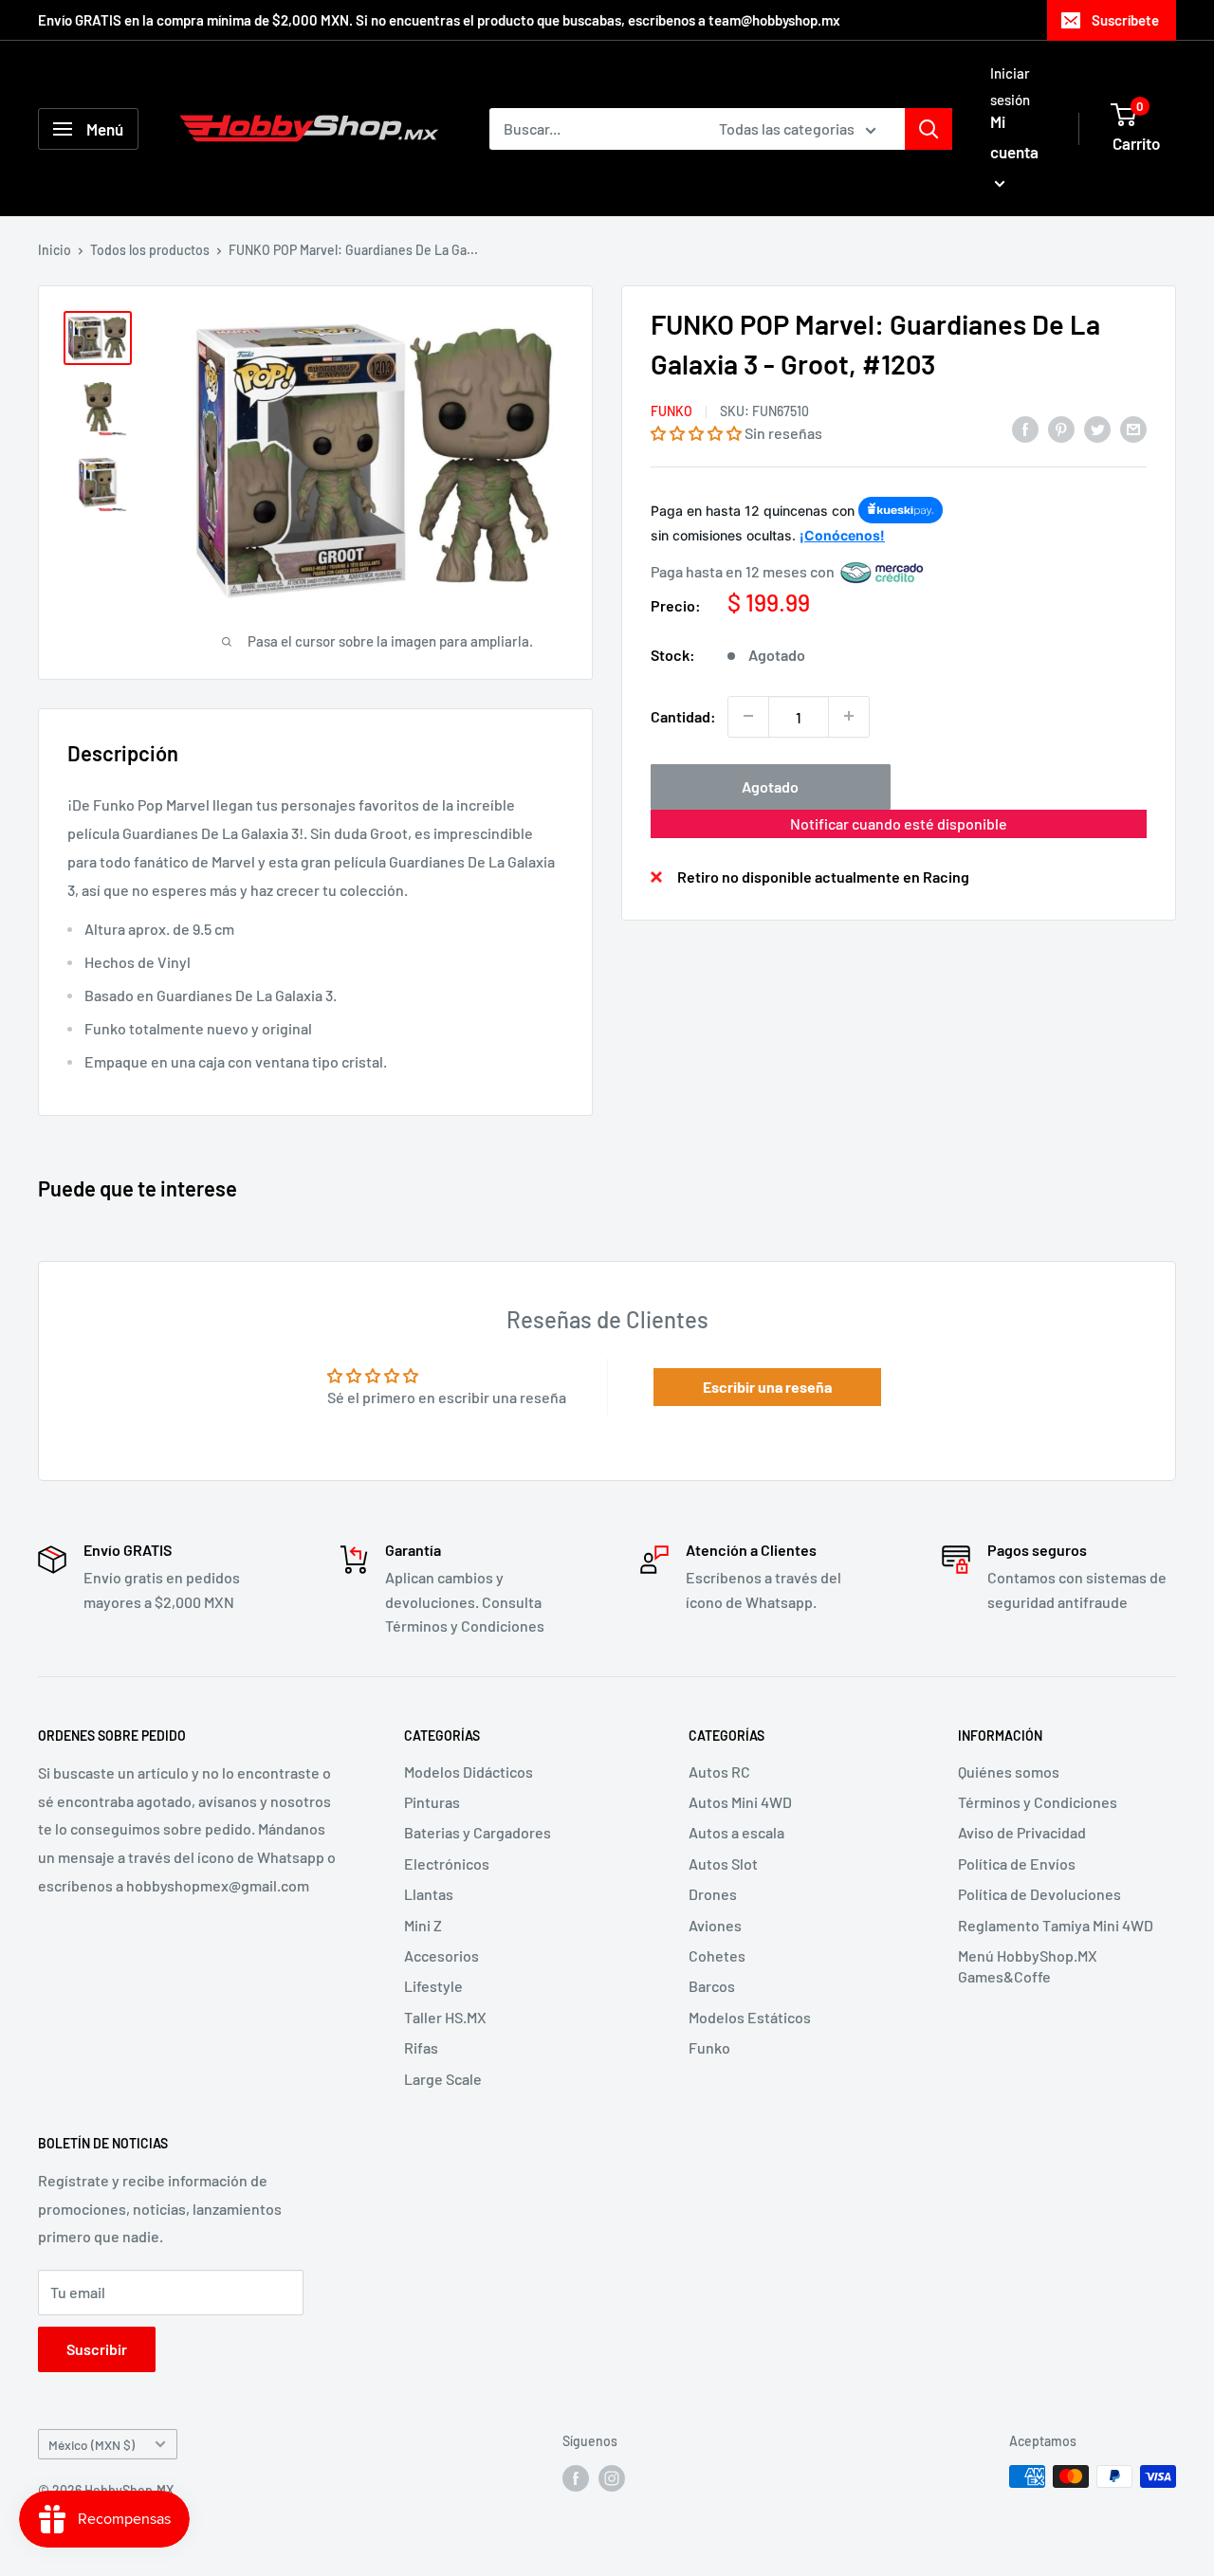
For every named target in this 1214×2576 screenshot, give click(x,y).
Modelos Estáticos (750, 2017)
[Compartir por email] (1133, 428)
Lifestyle (433, 1986)
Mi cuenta (1014, 137)
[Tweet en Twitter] (1097, 428)
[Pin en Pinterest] (1061, 428)
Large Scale (443, 2079)
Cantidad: (683, 715)
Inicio (55, 250)
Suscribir (97, 2349)
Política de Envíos (1017, 1863)
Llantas (429, 1894)
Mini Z (423, 1925)
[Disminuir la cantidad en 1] (748, 716)
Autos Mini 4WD (740, 1802)
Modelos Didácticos (469, 1772)
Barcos (712, 1986)
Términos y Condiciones (1038, 1802)
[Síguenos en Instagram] (612, 2478)
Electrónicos (447, 1863)
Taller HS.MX (445, 2017)
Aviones (715, 1925)
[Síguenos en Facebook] (576, 2478)
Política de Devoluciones (1039, 1894)
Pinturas (432, 1802)
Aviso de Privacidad (1022, 1832)
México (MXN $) (92, 2445)
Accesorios (441, 1955)
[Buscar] (929, 129)
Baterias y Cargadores (478, 1832)
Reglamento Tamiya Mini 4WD (1056, 1925)
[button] (696, 432)
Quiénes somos (1009, 1772)
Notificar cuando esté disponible (899, 822)
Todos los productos (150, 250)
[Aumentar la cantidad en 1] (849, 716)
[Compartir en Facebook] (1025, 428)
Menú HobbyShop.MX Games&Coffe (1028, 1966)
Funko (671, 411)
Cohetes (717, 1955)
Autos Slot (723, 1863)
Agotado (770, 786)
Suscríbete (1125, 20)
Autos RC (719, 1772)
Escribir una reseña (767, 1387)
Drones (713, 1894)
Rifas (421, 2047)
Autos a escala (736, 1832)
